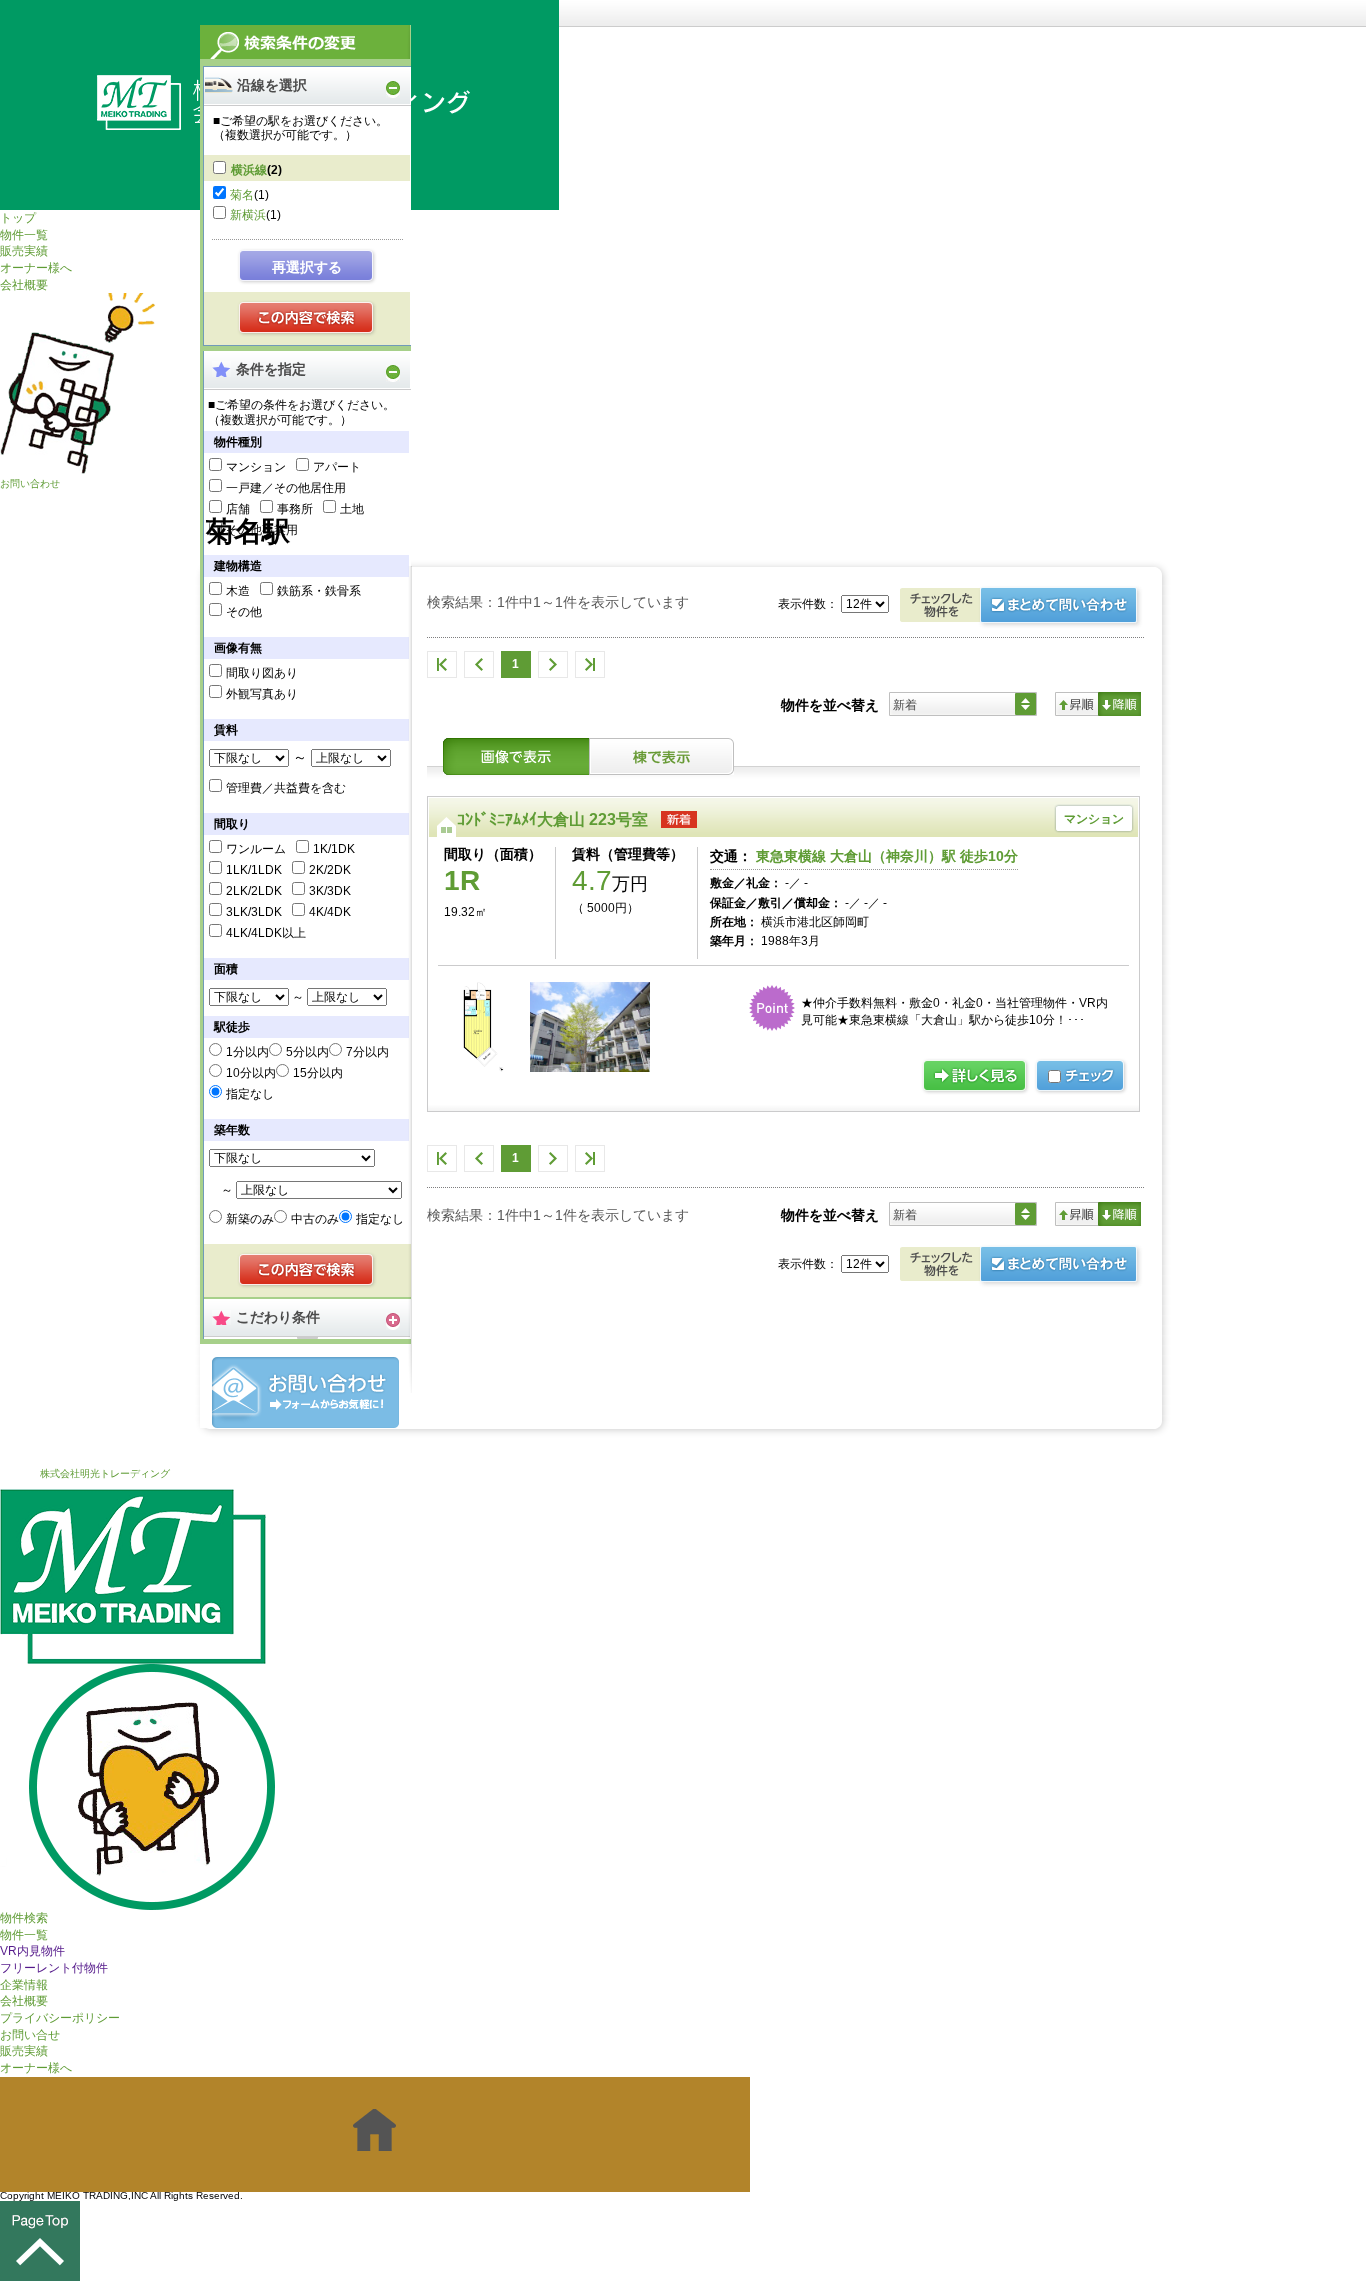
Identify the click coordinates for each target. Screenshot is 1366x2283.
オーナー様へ (36, 268)
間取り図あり (262, 673)
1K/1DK (334, 849)
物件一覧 (24, 235)
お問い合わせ (30, 483)
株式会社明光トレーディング (105, 1473)
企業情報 (24, 1985)
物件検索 (24, 1918)
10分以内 (251, 1073)
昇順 (1076, 704)
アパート (337, 467)
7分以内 (367, 1052)
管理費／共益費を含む (286, 788)
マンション (256, 467)
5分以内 (307, 1052)
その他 (244, 612)
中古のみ (315, 1219)
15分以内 (318, 1073)
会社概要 (24, 285)
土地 (352, 509)
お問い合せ (30, 2035)
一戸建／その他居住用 (286, 488)
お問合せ (305, 1392)
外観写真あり (262, 694)
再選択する (307, 267)
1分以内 (247, 1052)
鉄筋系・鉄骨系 (319, 591)
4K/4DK (330, 912)
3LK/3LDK (254, 912)
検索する (307, 319)
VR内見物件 (32, 1951)
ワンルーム (256, 849)
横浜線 (249, 170)
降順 (1119, 704)
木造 (238, 591)
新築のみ (250, 1219)
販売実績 (24, 251)
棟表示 (662, 756)
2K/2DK (330, 870)
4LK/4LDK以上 (266, 933)
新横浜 (248, 215)
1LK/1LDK (254, 870)
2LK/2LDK (254, 891)
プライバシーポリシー (60, 2018)
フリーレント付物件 (54, 1968)
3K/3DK (330, 891)
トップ (18, 218)
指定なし (250, 1094)
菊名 (242, 195)
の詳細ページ (976, 1077)
